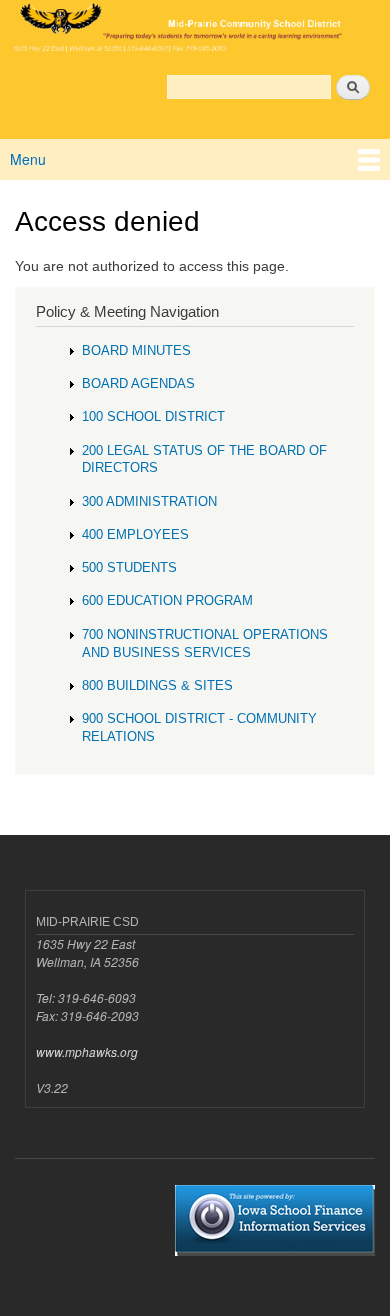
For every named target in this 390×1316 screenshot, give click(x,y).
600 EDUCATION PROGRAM (167, 600)
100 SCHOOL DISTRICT (153, 416)
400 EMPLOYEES (135, 534)
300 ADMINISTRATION (149, 501)
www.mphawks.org (87, 1051)
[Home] (195, 29)
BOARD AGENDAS (138, 383)
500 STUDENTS (129, 567)
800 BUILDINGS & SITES (157, 685)
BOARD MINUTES (136, 350)
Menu (28, 159)
